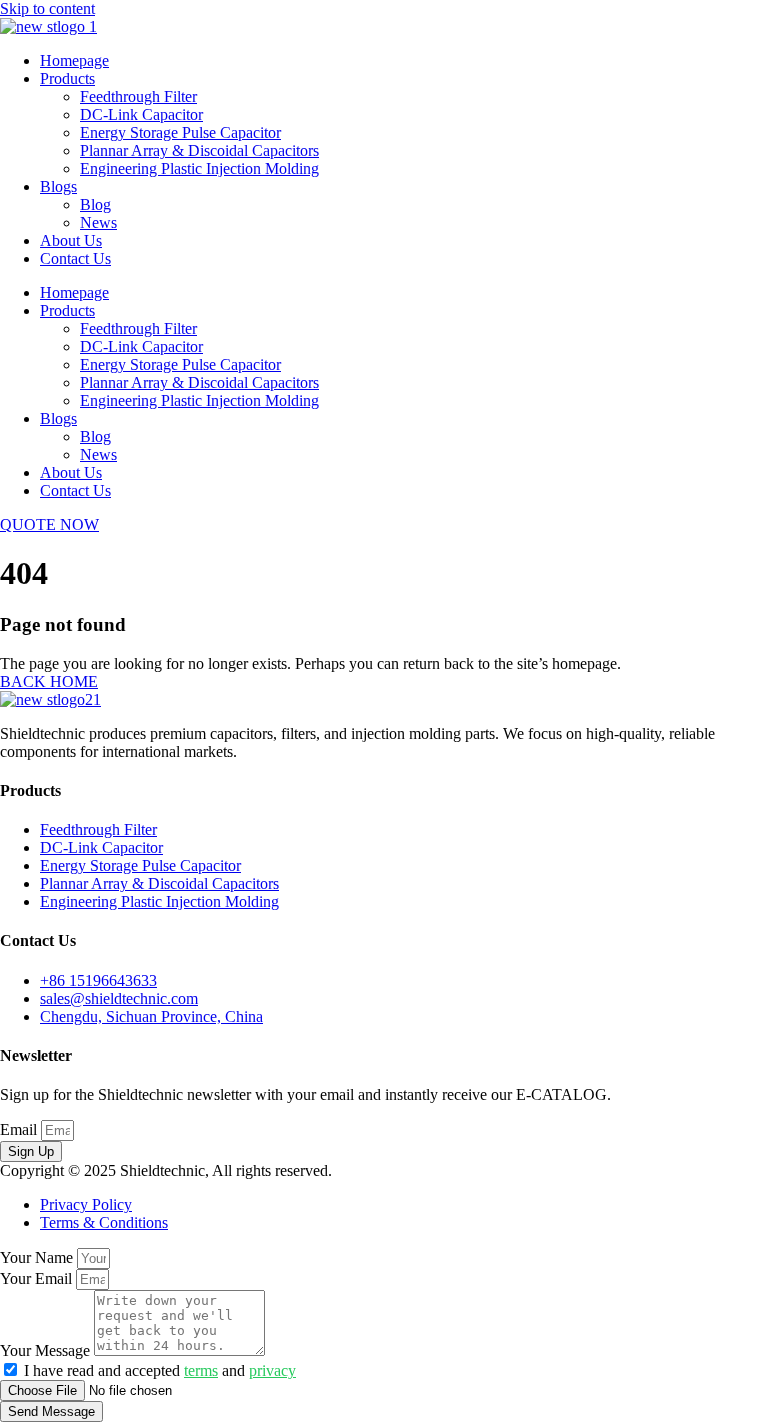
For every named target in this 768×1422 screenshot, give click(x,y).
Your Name (38, 1257)
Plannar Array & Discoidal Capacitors (199, 150)
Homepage (74, 60)
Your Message (47, 1350)
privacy (272, 1370)
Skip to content (47, 8)
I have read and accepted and (160, 1370)
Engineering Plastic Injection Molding (199, 168)
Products (67, 78)
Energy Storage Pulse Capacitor (180, 132)
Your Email (38, 1278)
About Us (71, 240)
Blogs (58, 186)
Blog (95, 204)
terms (201, 1370)
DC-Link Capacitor (141, 114)
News (98, 222)
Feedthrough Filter (138, 96)
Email (20, 1129)
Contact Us (75, 258)
